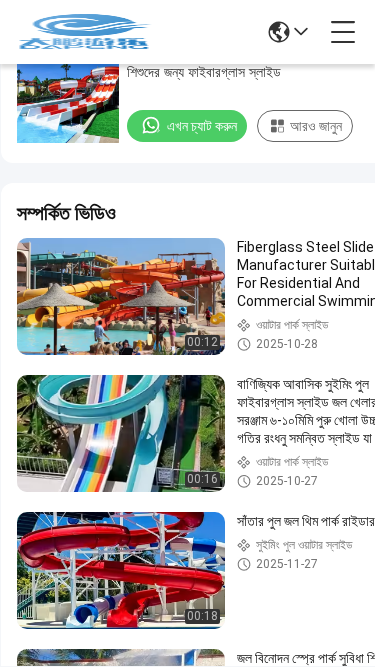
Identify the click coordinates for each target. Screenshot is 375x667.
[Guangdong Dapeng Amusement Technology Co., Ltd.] (84, 32)
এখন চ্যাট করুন (202, 126)
